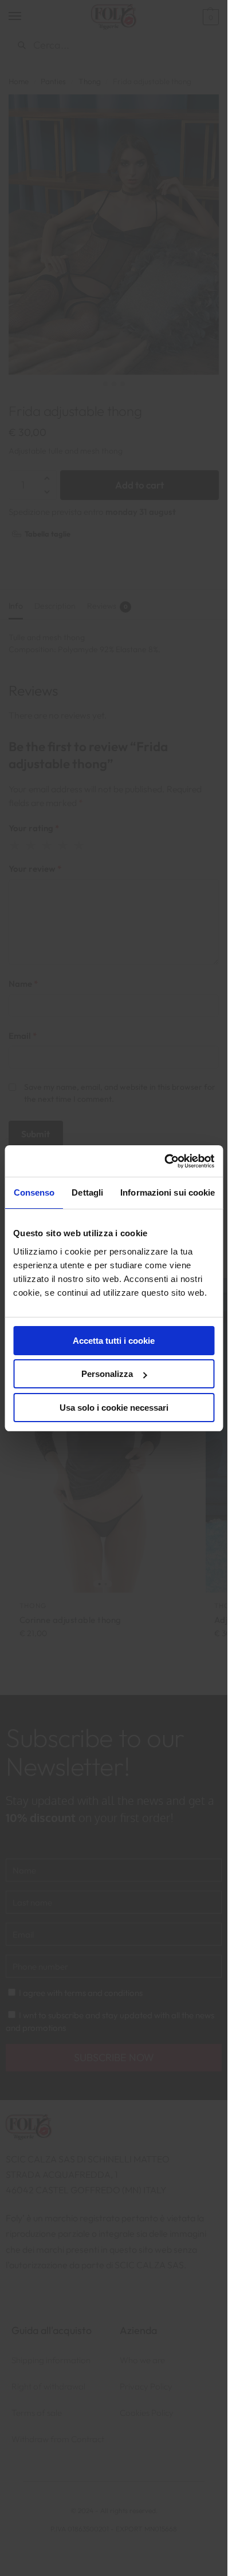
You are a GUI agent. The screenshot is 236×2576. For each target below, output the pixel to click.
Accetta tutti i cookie (114, 1341)
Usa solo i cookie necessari (114, 1408)
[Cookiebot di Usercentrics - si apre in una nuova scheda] (164, 1161)
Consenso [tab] (34, 1192)
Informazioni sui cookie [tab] (168, 1192)
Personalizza (107, 1374)
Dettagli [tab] (87, 1192)
